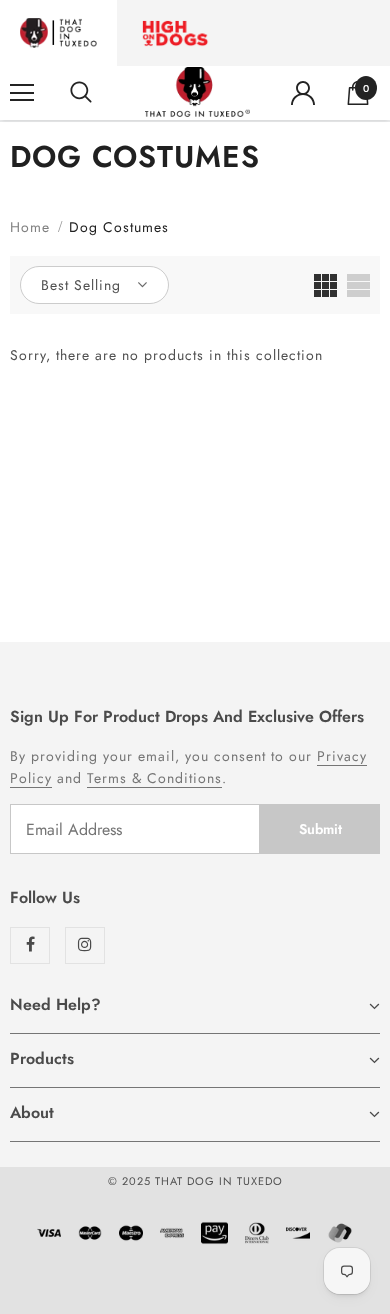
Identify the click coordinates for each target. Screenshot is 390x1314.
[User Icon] (303, 93)
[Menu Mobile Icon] (22, 93)
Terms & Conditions (154, 778)
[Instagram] (85, 945)
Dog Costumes (119, 227)
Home (30, 227)
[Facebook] (30, 945)
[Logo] (197, 92)
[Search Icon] (81, 93)
